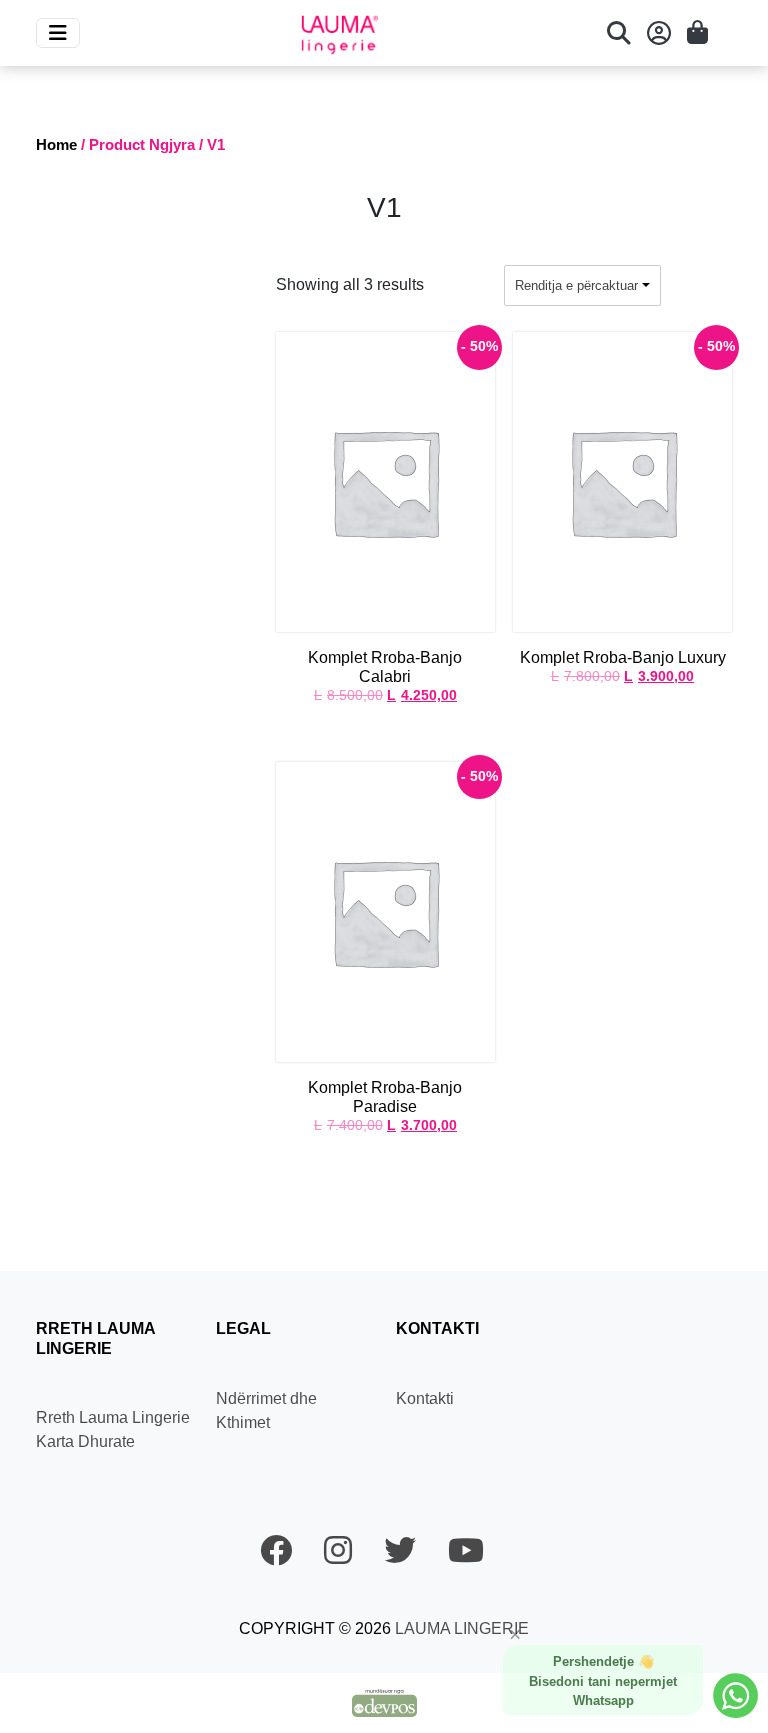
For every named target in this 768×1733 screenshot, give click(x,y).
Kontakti (425, 1398)
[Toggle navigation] (58, 33)
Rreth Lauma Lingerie (113, 1417)
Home (56, 145)
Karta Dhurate (85, 1441)
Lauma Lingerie (460, 1628)
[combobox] (582, 286)
